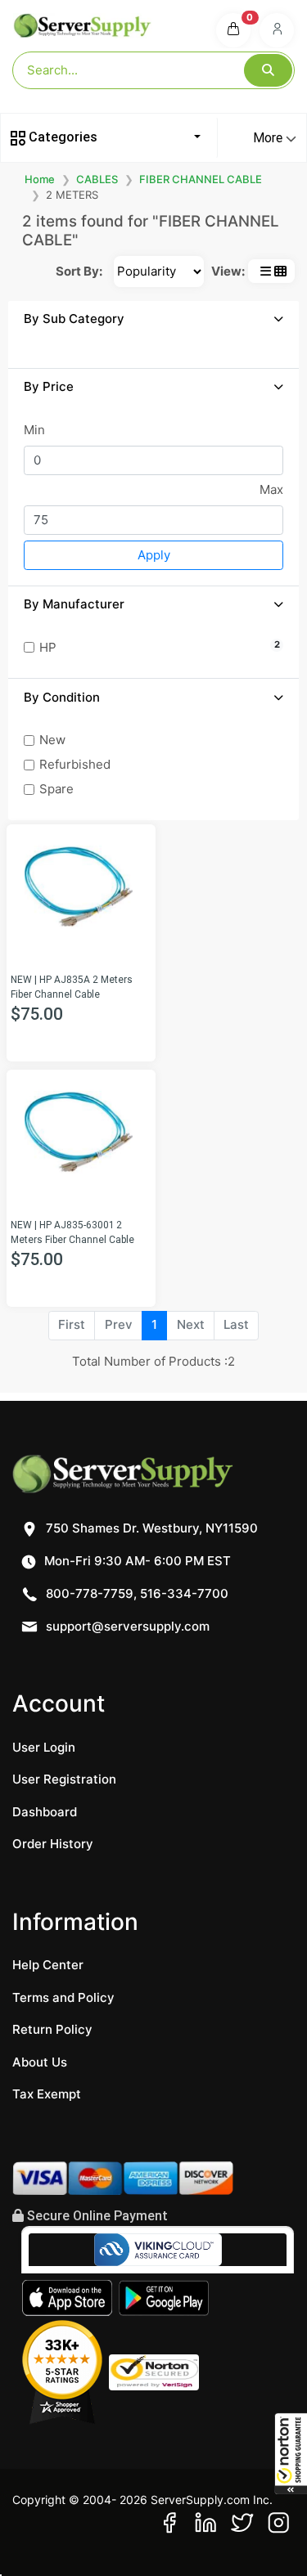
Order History (53, 1844)
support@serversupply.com (128, 1626)
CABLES (97, 179)
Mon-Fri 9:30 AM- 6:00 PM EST (136, 1561)
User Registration (64, 1779)
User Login (44, 1747)
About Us (40, 2062)
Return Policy (52, 2029)
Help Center (48, 1965)
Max (271, 489)
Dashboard (45, 1812)
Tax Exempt (47, 2094)
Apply (154, 555)
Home (40, 179)
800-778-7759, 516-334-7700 (135, 1593)
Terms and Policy (63, 1997)
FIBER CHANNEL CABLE (201, 179)
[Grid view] (280, 271)
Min (34, 430)
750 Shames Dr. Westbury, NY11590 (150, 1528)
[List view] (266, 271)
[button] (291, 2453)
